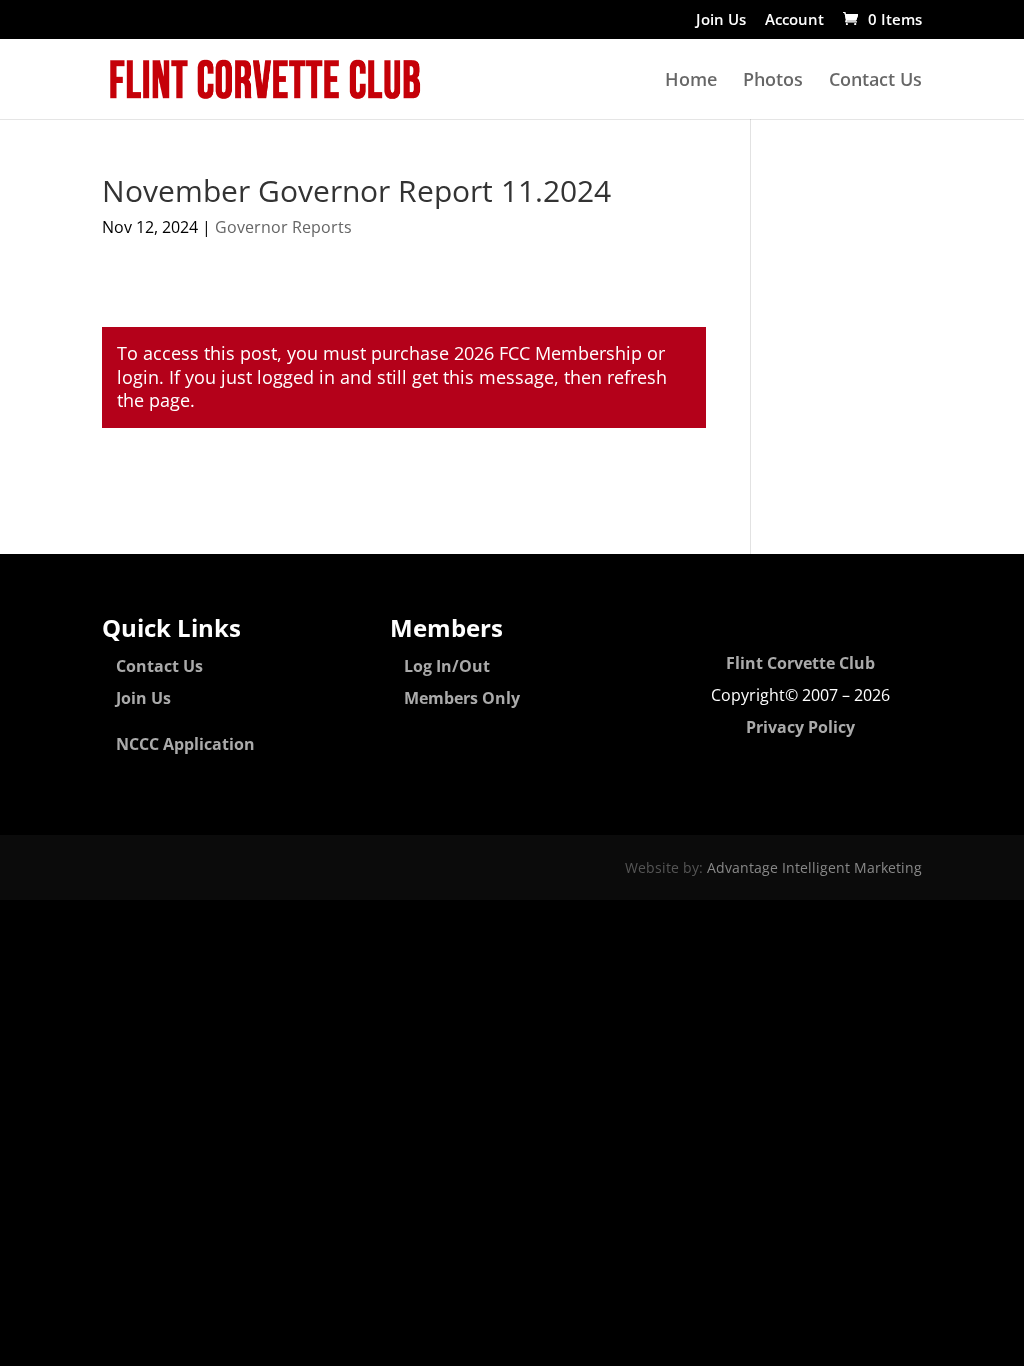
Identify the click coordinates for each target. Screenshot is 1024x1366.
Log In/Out (447, 666)
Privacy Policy (800, 727)
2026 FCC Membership (548, 353)
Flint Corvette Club (800, 663)
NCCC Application (185, 744)
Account (794, 20)
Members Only (462, 698)
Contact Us (875, 81)
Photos (773, 81)
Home (691, 81)
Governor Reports (283, 227)
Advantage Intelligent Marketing (814, 867)
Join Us (721, 20)
